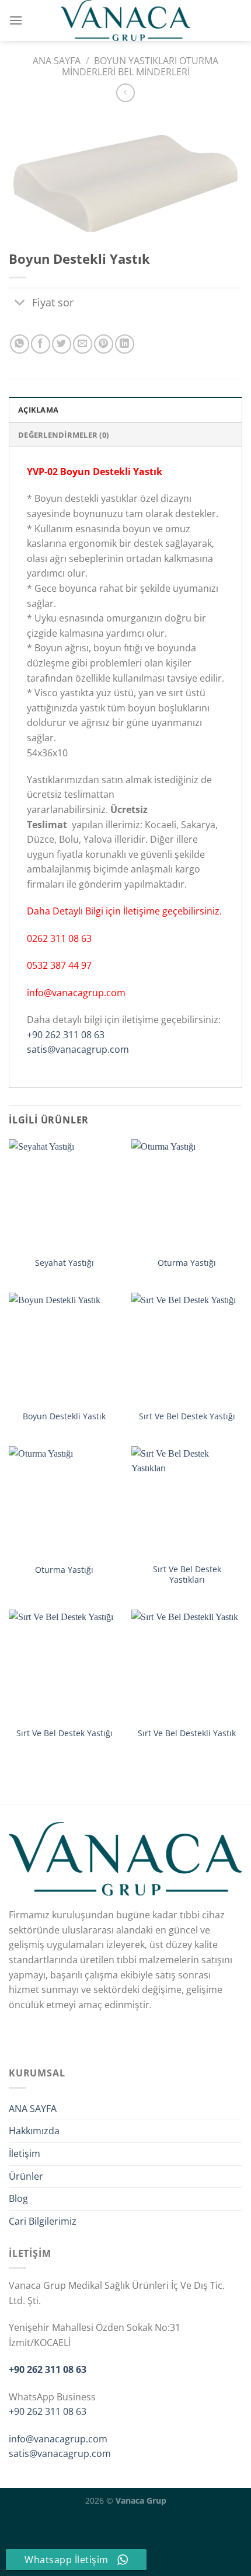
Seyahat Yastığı (65, 1263)
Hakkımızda (34, 2131)
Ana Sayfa (57, 61)
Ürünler (26, 2176)
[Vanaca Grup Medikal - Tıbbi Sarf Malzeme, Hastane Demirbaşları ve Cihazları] (125, 20)
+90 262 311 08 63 (66, 1035)
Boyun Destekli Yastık (64, 1416)
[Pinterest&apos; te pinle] (104, 344)
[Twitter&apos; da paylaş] (62, 344)
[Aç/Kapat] (20, 304)
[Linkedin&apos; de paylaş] (125, 344)
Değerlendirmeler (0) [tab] (63, 435)
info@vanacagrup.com (58, 2439)
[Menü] (16, 20)
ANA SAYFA (33, 2109)
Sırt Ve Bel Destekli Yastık (187, 1733)
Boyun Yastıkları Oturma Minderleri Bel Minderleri (140, 66)
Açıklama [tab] (38, 410)
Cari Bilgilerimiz (43, 2221)
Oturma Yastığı (187, 1263)
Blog (18, 2198)
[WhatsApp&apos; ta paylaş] (20, 344)
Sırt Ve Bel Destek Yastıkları (187, 1574)
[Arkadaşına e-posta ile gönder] (83, 344)
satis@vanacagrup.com (78, 1049)
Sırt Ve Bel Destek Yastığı (187, 1416)
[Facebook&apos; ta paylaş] (41, 344)
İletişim (25, 2153)
